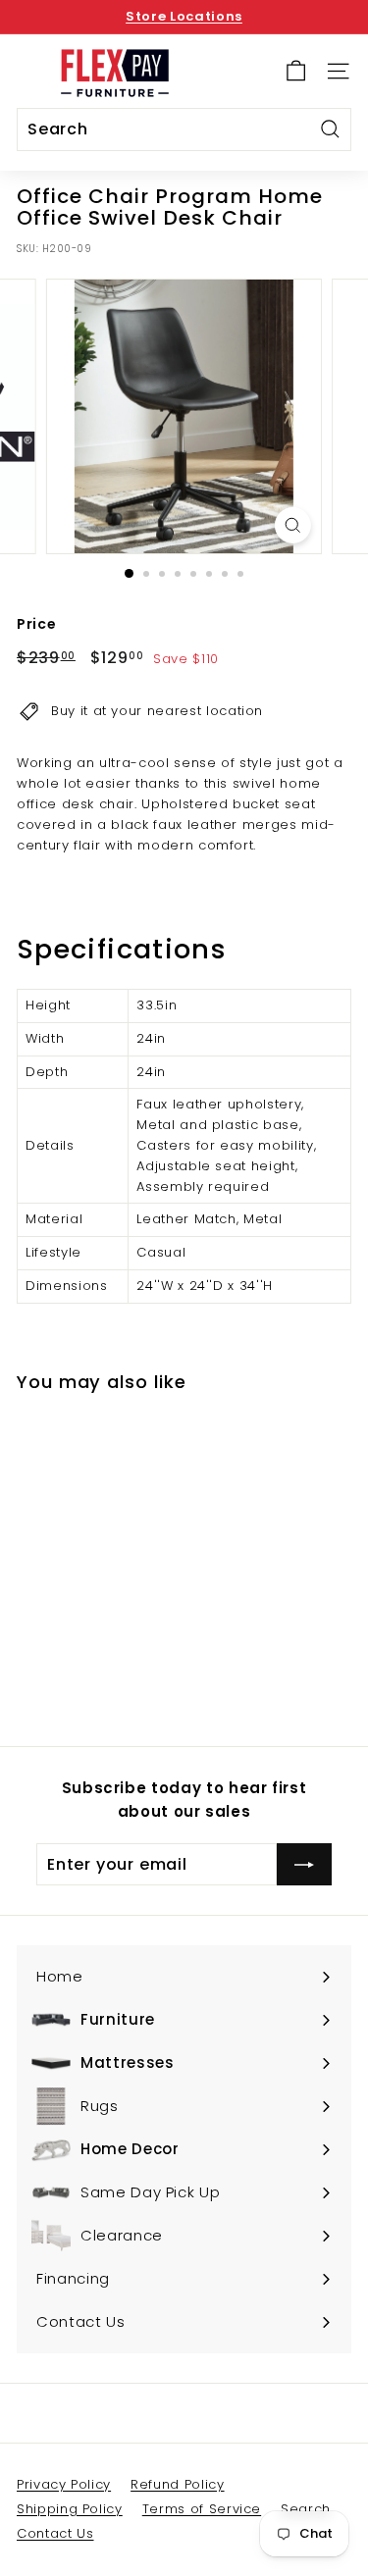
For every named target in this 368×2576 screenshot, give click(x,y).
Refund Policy (177, 2484)
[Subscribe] (304, 1865)
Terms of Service (202, 2509)
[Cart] (296, 71)
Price (36, 624)
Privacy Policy (64, 2484)
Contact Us (55, 2533)
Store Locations (184, 16)
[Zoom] (293, 525)
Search (306, 2509)
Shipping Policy (70, 2509)
